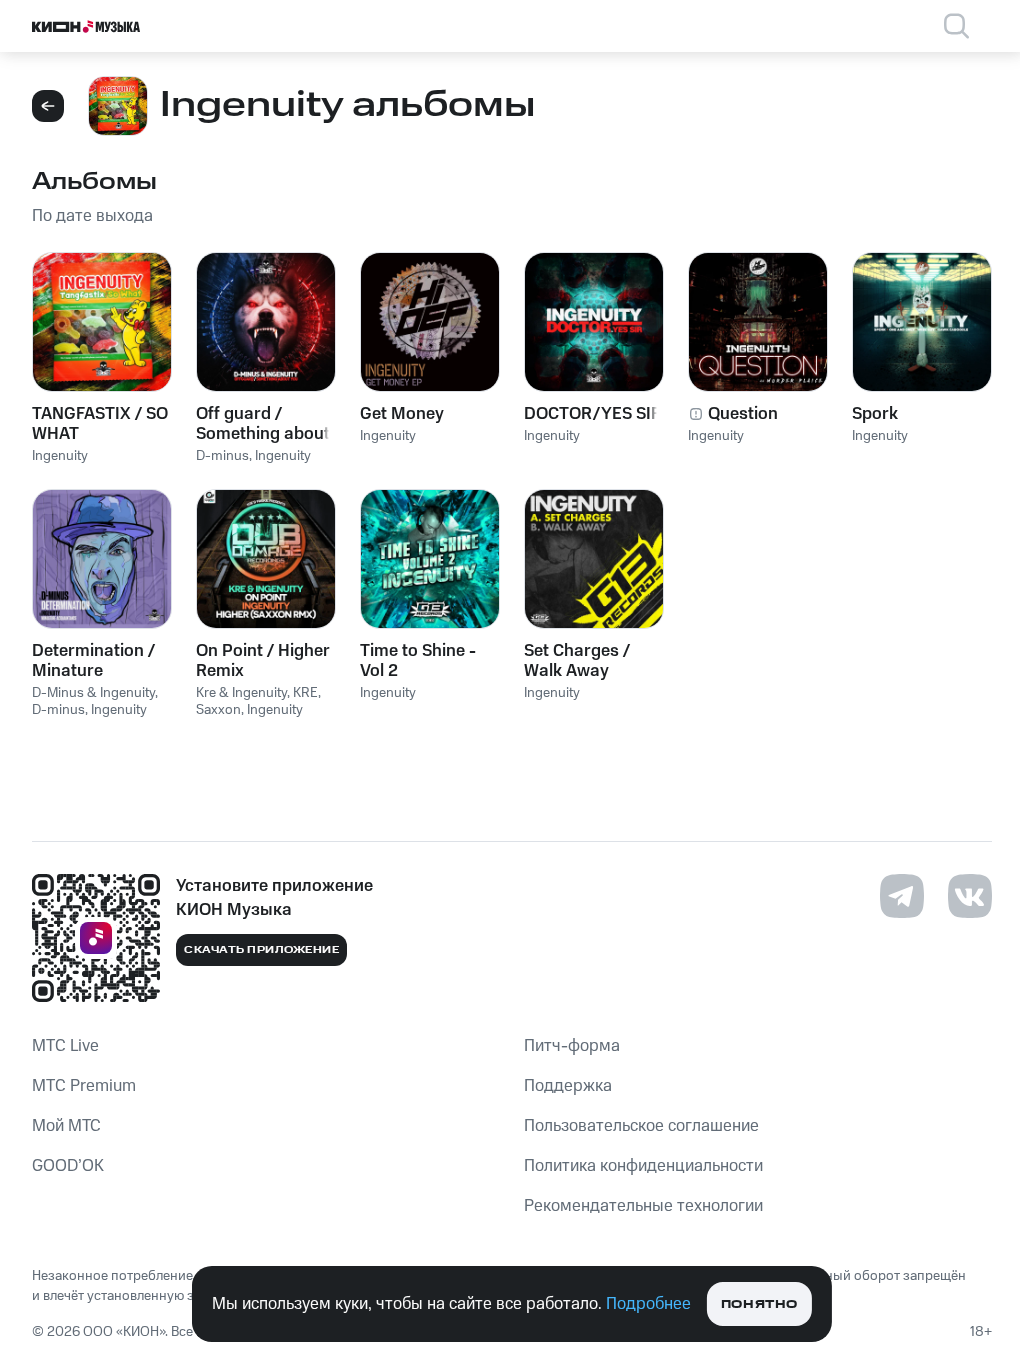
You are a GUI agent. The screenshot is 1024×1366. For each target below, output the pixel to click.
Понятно (759, 1304)
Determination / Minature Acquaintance (93, 661)
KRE (305, 693)
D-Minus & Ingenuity (93, 693)
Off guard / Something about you (263, 424)
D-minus (222, 456)
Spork (875, 414)
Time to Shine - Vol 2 (418, 661)
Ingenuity (60, 456)
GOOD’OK (68, 1166)
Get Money (402, 414)
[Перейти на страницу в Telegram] (902, 896)
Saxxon (218, 710)
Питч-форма (572, 1046)
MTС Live (65, 1046)
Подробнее (648, 1304)
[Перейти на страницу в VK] (970, 896)
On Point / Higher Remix (263, 661)
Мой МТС (66, 1126)
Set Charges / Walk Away (577, 661)
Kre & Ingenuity (241, 693)
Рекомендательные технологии (643, 1206)
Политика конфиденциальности (643, 1166)
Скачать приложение (261, 950)
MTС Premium (84, 1086)
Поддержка (568, 1086)
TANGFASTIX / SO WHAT (100, 424)
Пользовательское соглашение (641, 1126)
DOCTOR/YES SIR (593, 414)
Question (743, 414)
